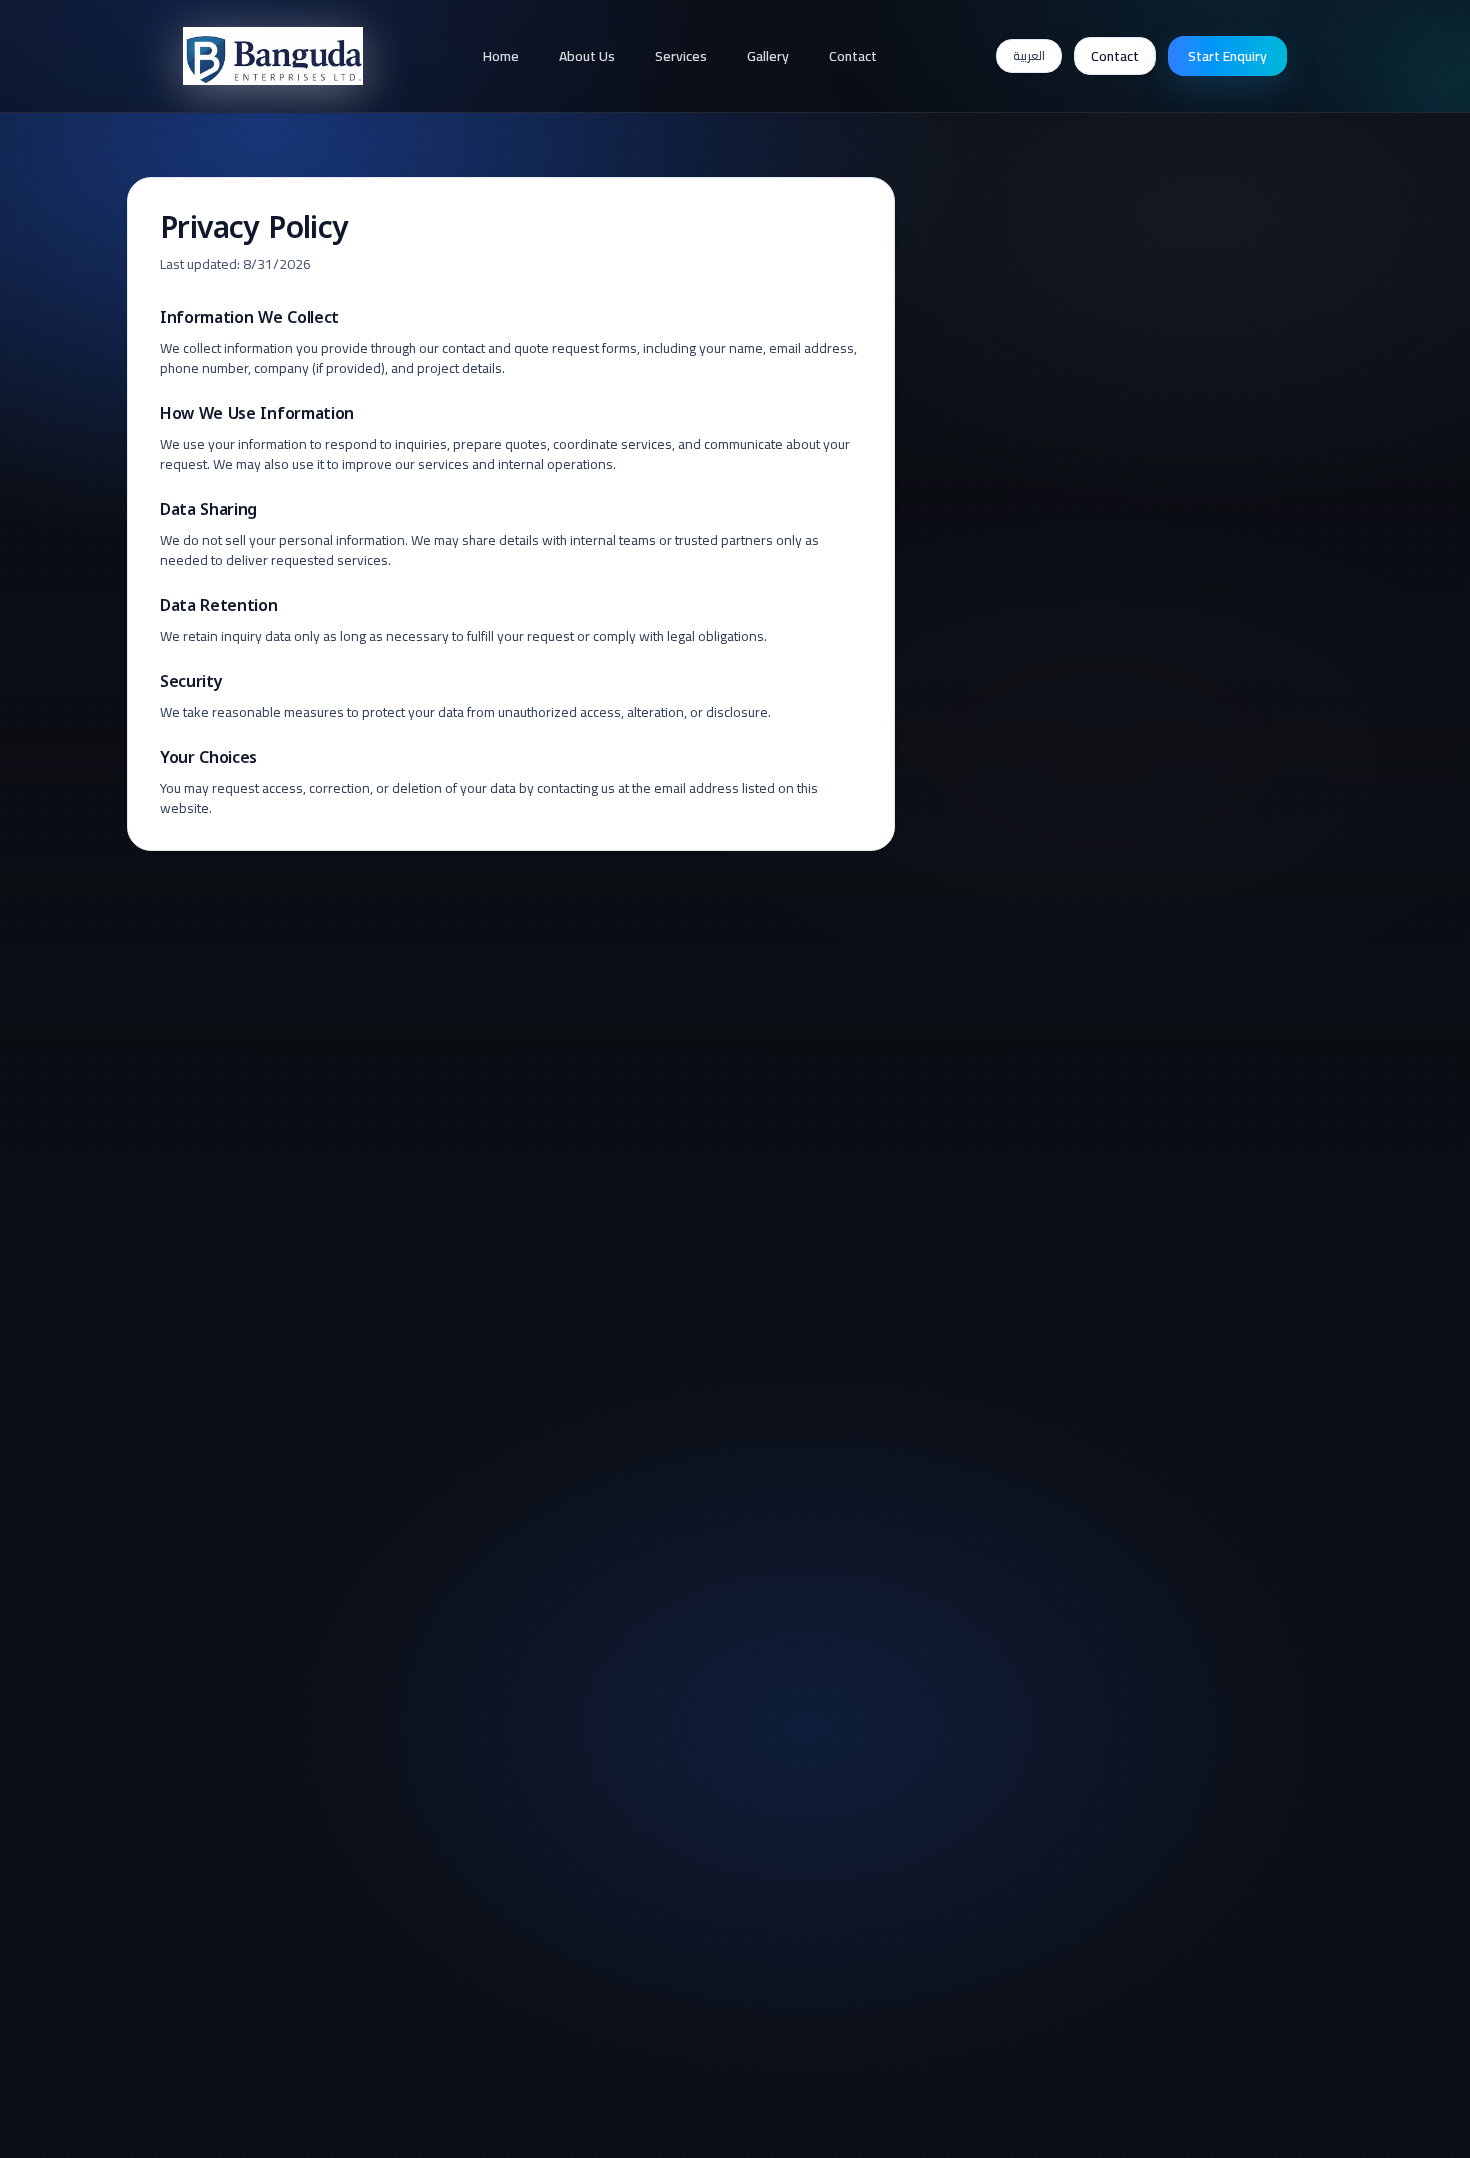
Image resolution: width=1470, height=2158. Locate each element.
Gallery (768, 56)
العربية (1029, 55)
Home (501, 56)
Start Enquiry (1227, 56)
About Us (587, 56)
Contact (853, 56)
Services (681, 56)
